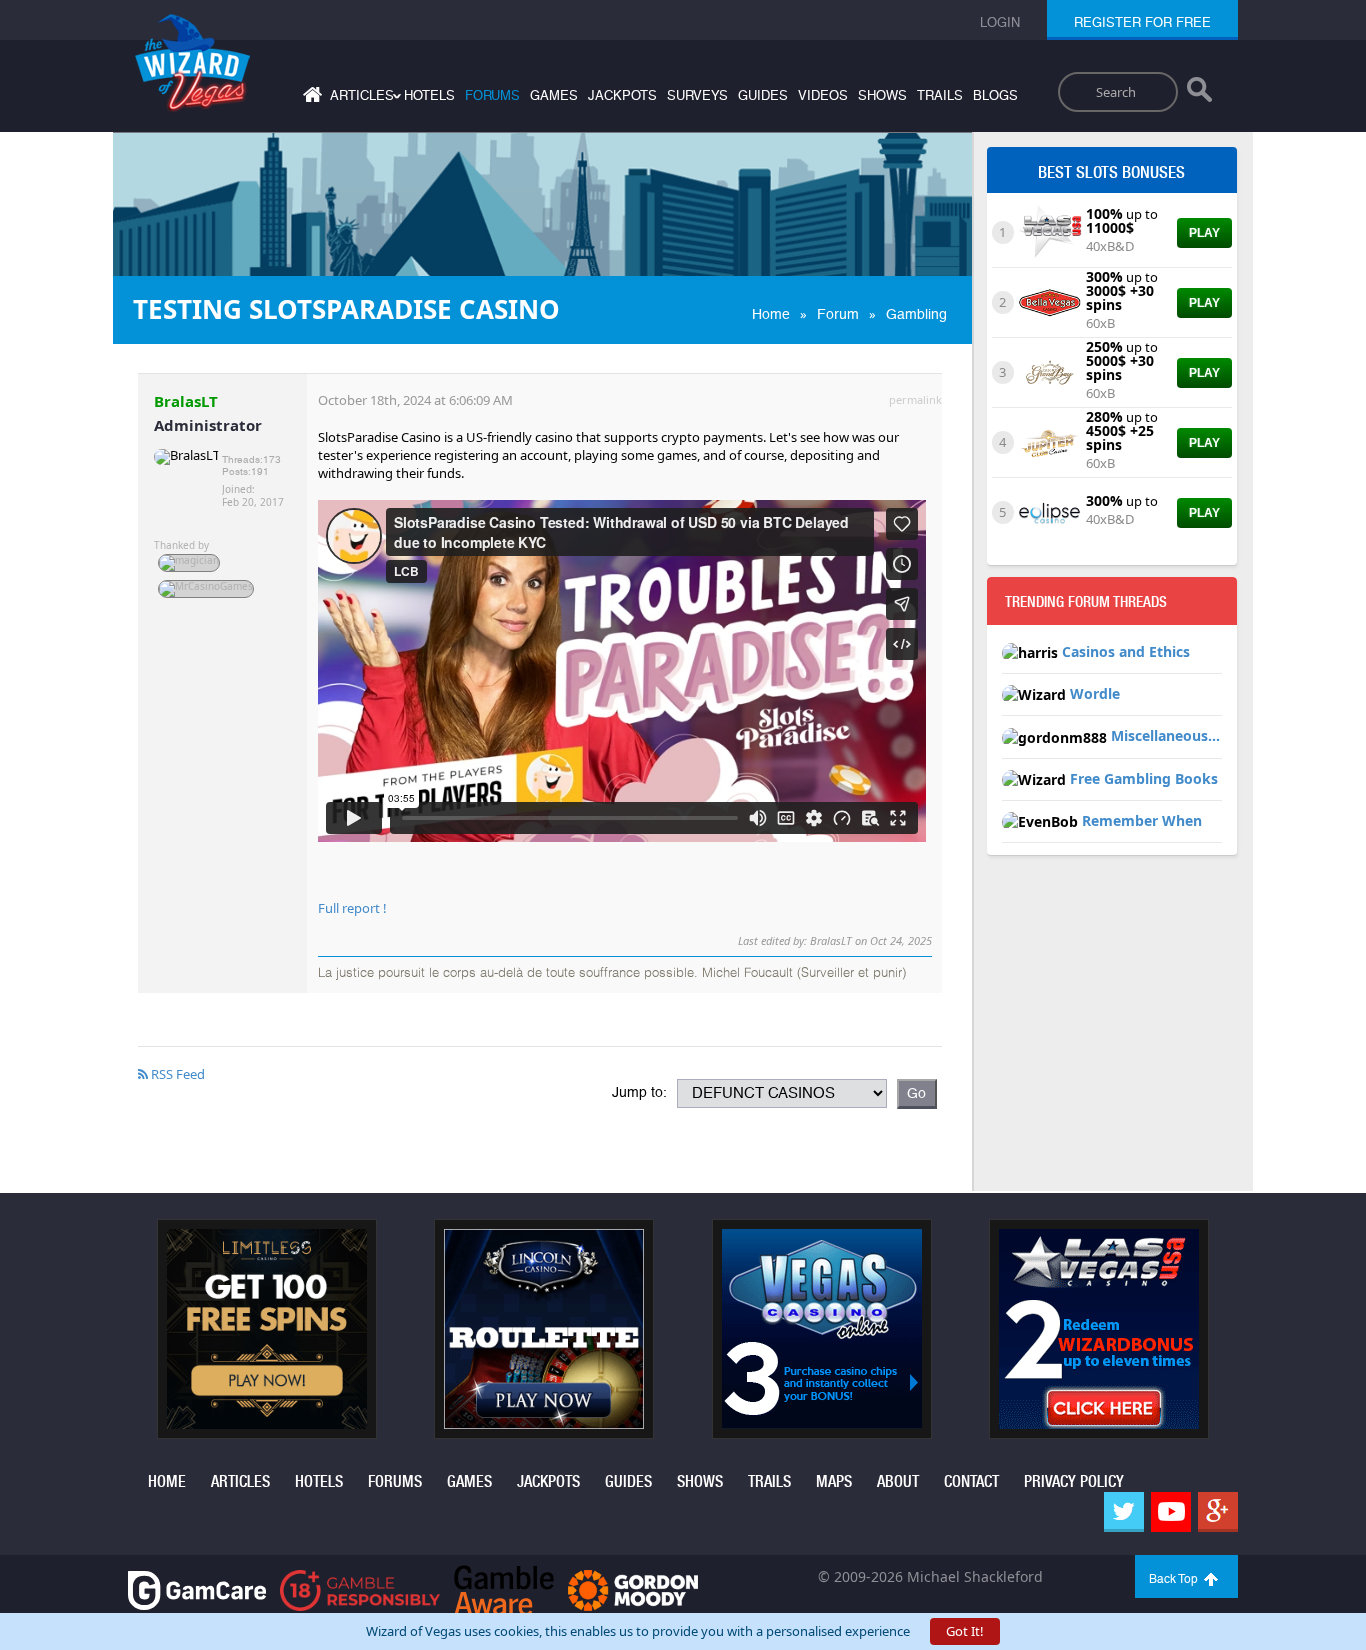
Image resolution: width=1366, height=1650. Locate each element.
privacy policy (1074, 1481)
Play (1204, 233)
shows (882, 95)
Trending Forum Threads (1086, 602)
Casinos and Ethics (1126, 651)
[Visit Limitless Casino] (267, 1327)
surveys (697, 95)
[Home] (310, 98)
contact (971, 1481)
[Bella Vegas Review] (1049, 301)
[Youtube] (1171, 1512)
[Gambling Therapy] (633, 1588)
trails (940, 95)
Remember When (1142, 820)
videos (823, 95)
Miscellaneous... (1165, 735)
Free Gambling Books (1144, 778)
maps (834, 1481)
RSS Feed (176, 1074)
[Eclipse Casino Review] (1049, 511)
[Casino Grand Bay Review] (1049, 371)
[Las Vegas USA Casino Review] (1049, 231)
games (554, 95)
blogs (995, 95)
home (167, 1481)
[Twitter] (1124, 1512)
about (898, 1481)
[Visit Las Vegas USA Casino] (1099, 1327)
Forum (838, 314)
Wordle (1095, 693)
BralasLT (186, 401)
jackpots (622, 95)
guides (763, 95)
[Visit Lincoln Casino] (544, 1327)
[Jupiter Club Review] (1049, 441)
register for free (1142, 22)
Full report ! (352, 908)
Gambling (916, 314)
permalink (915, 399)
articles (240, 1481)
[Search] (1199, 94)
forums (492, 95)
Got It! (965, 1631)
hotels (429, 95)
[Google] (1218, 1512)
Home (771, 314)
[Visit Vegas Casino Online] (822, 1327)
